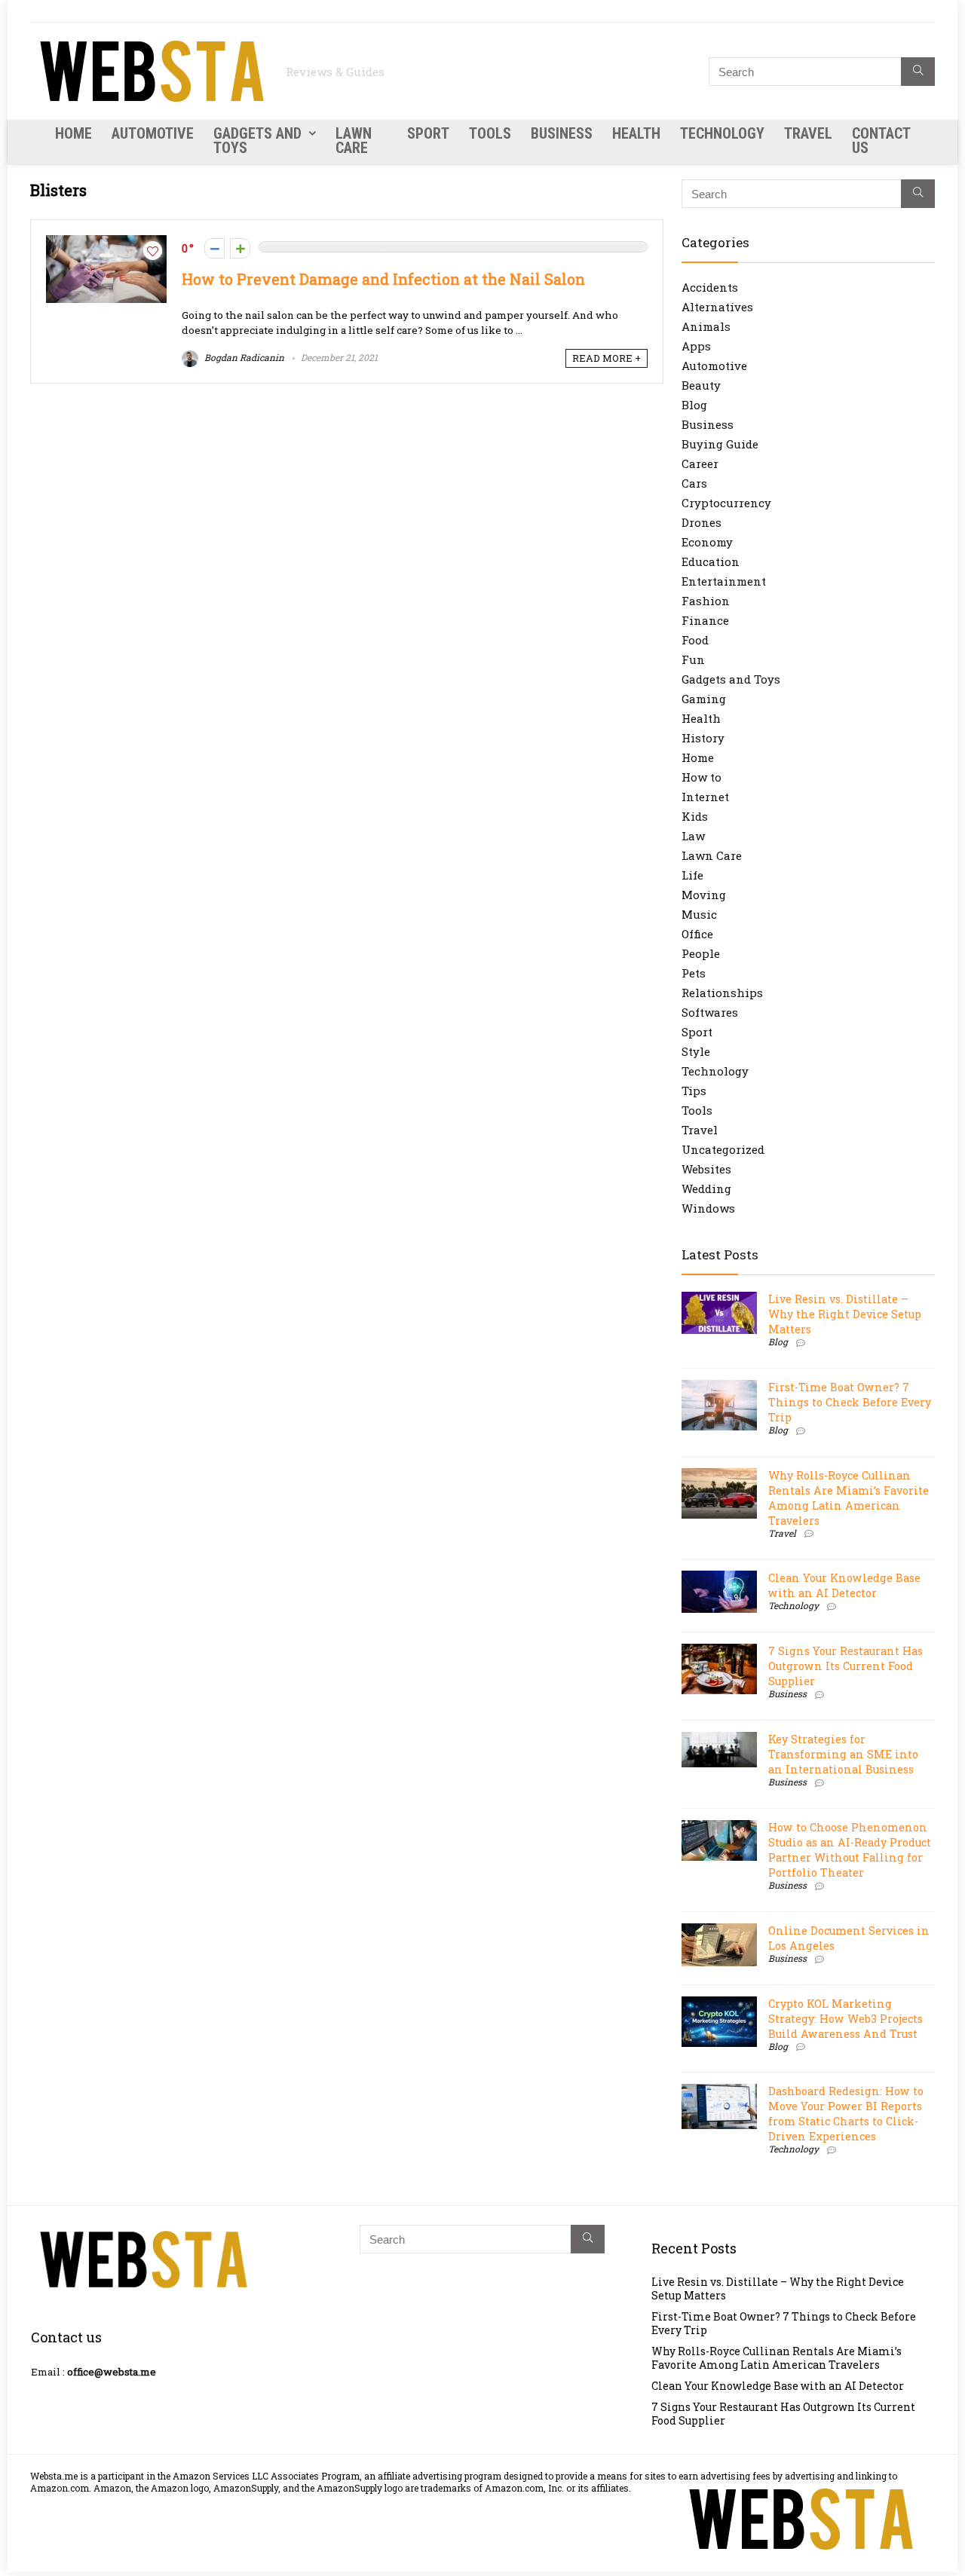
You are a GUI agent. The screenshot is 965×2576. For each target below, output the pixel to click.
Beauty (701, 385)
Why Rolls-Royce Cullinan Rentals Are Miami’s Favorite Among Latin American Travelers (849, 1498)
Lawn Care (354, 141)
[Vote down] (214, 248)
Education (711, 561)
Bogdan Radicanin (243, 357)
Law (693, 836)
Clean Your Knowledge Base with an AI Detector (844, 1585)
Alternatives (717, 307)
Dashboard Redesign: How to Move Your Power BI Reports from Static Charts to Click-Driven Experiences (846, 2114)
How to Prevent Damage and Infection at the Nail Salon (383, 279)
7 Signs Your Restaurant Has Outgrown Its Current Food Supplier (846, 1666)
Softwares (710, 1012)
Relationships (722, 993)
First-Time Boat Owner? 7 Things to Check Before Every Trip (850, 1402)
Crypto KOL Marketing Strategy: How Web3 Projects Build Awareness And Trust (846, 2019)
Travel (808, 133)
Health (636, 133)
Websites (706, 1169)
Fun (693, 659)
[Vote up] (240, 248)
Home (74, 133)
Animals (706, 326)
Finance (705, 620)
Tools (490, 133)
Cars (694, 483)
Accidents (710, 287)
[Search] (918, 72)
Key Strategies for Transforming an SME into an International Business (843, 1754)
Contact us (881, 141)
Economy (707, 542)
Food (695, 640)
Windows (708, 1208)
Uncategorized (723, 1149)
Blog (694, 405)
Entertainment (724, 581)
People (701, 953)
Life (692, 875)
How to (702, 777)
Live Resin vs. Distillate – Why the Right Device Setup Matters (845, 1314)
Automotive (153, 133)
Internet (705, 797)
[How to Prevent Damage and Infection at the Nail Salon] (106, 243)
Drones (702, 522)
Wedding (706, 1189)
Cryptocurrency (726, 503)
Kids (695, 816)
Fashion (706, 601)
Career (700, 463)
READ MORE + (607, 358)
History (703, 738)
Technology (722, 133)
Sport (428, 133)
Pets (694, 973)
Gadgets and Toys (257, 141)
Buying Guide (720, 444)
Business (562, 133)
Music (699, 914)
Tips (694, 1091)
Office (697, 934)
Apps (696, 346)
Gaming (704, 699)
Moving (704, 895)
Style (696, 1051)
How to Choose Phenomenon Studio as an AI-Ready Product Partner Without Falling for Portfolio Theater (850, 1850)
